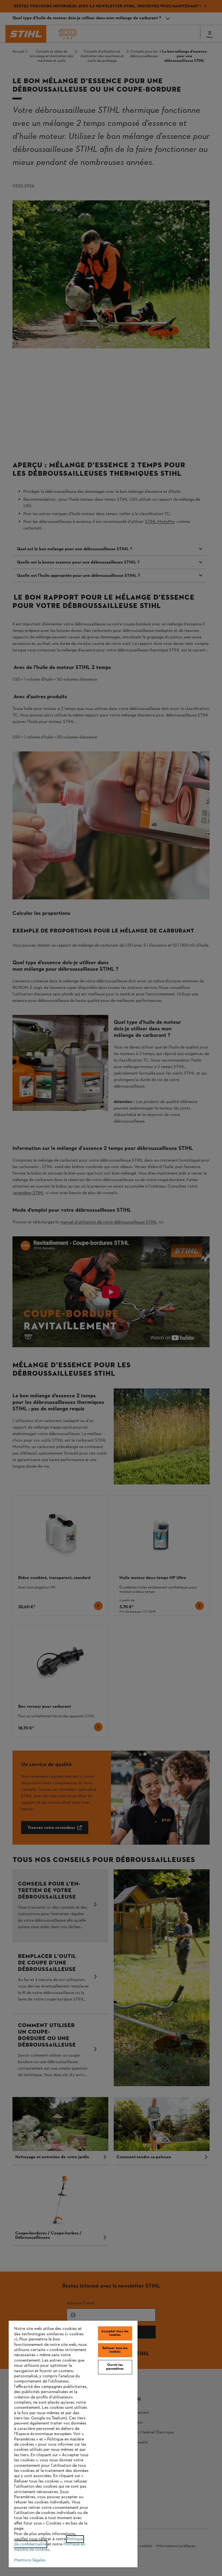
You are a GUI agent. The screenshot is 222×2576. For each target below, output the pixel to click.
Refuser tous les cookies (115, 2350)
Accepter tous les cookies (115, 2333)
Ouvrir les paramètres (115, 2367)
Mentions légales (30, 2560)
